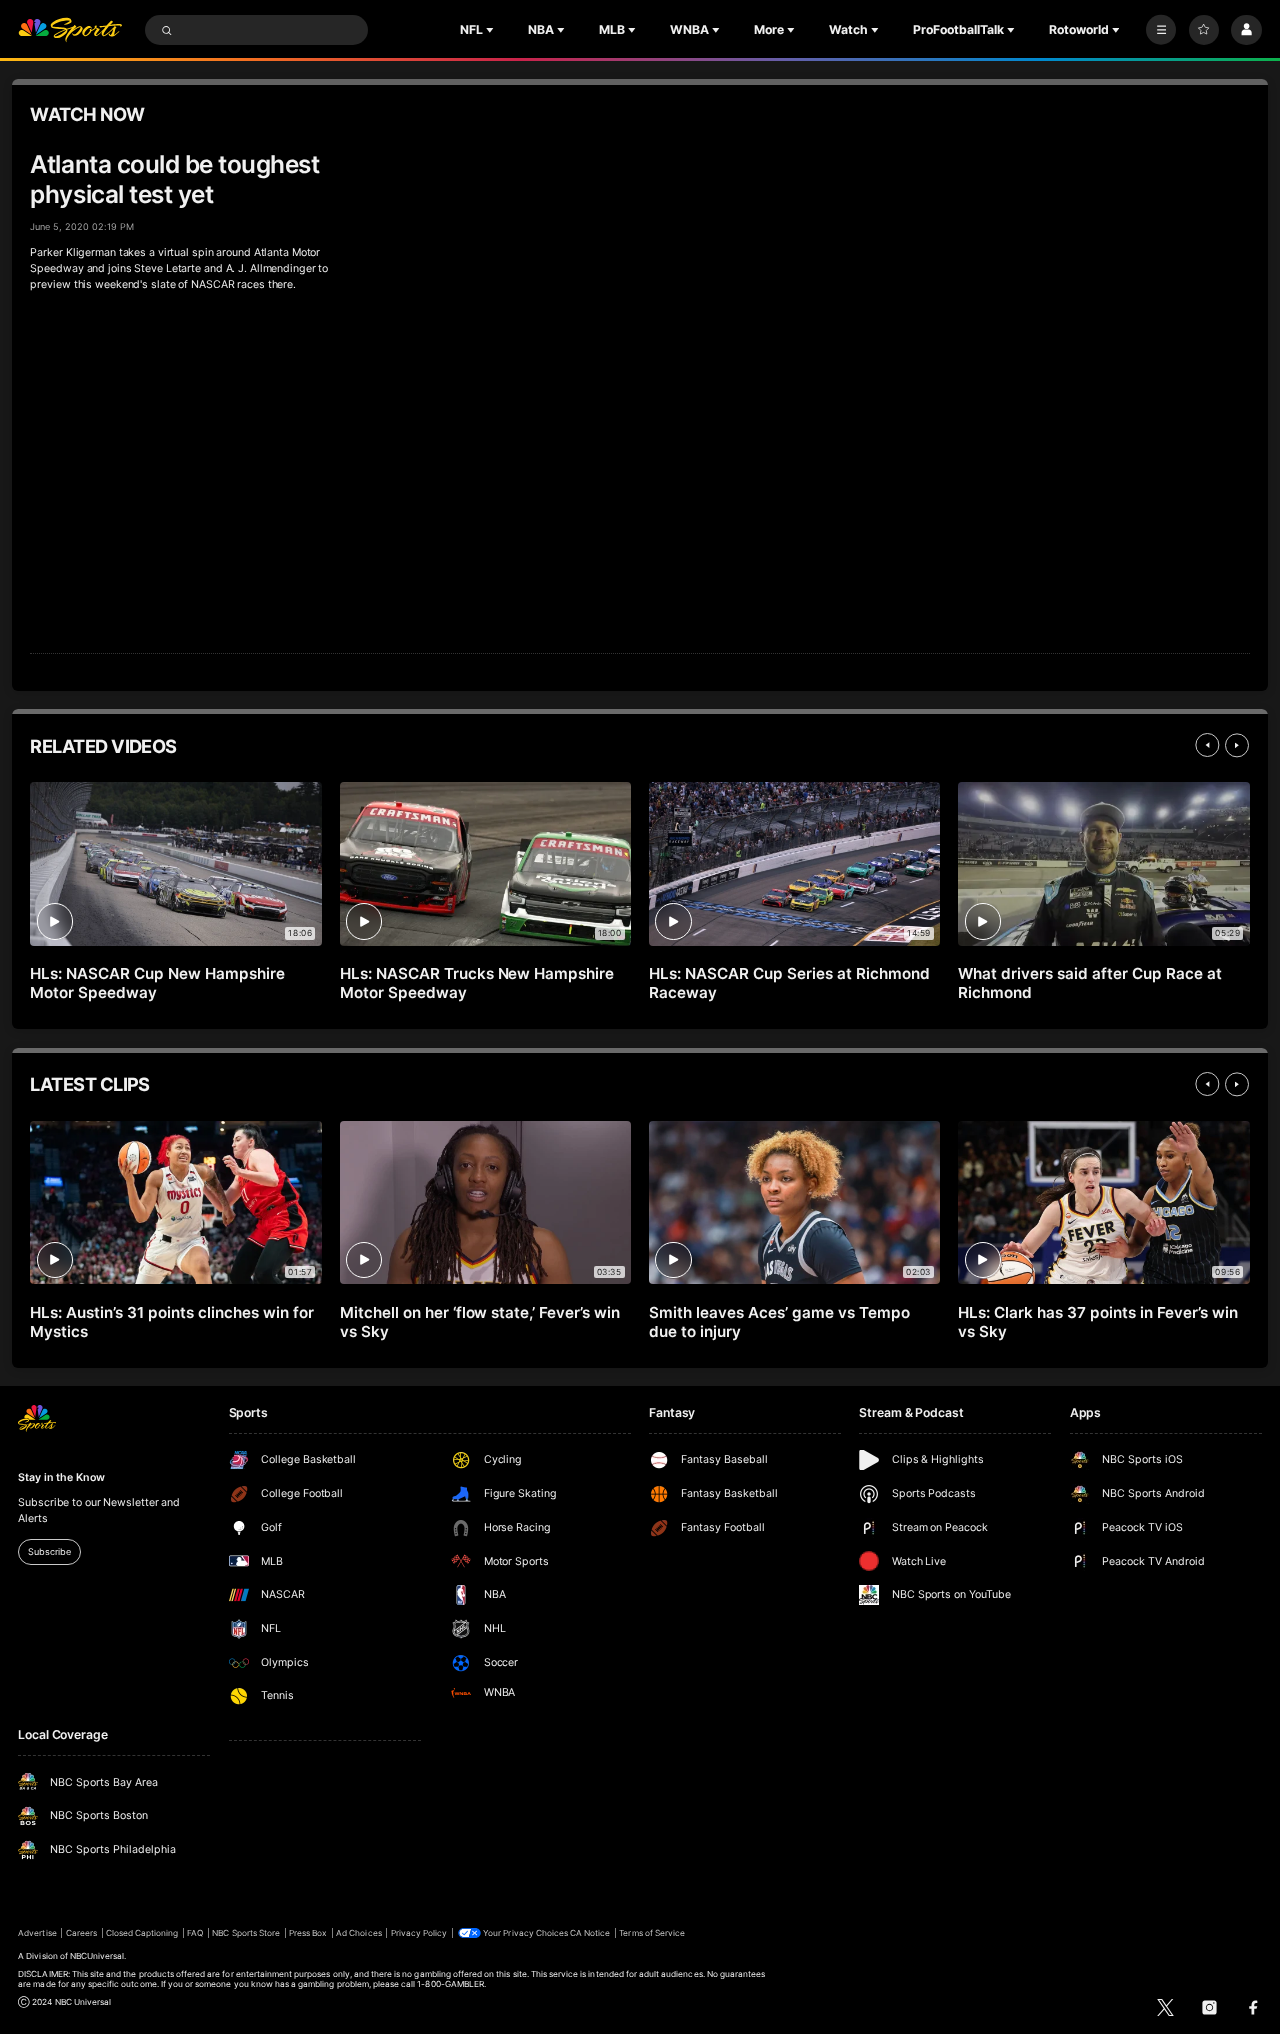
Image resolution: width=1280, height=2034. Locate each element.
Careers (81, 1933)
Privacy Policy (419, 1933)
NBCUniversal (97, 1956)
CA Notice (590, 1933)
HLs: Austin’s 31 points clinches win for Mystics (171, 1322)
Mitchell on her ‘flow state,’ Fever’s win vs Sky (480, 1322)
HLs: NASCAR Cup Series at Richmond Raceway (789, 983)
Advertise (37, 1933)
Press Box (308, 1933)
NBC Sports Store (246, 1933)
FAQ (195, 1933)
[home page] (70, 30)
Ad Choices (358, 1933)
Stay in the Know (61, 1477)
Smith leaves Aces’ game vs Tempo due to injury (779, 1322)
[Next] (1237, 745)
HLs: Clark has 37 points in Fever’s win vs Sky (1097, 1322)
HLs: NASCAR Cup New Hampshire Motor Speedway (157, 983)
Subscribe (49, 1551)
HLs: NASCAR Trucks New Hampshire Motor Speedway (477, 983)
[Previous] (1207, 745)
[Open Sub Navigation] (492, 30)
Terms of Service (652, 1933)
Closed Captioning (142, 1933)
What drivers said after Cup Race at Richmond (1089, 983)
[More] (1161, 30)
